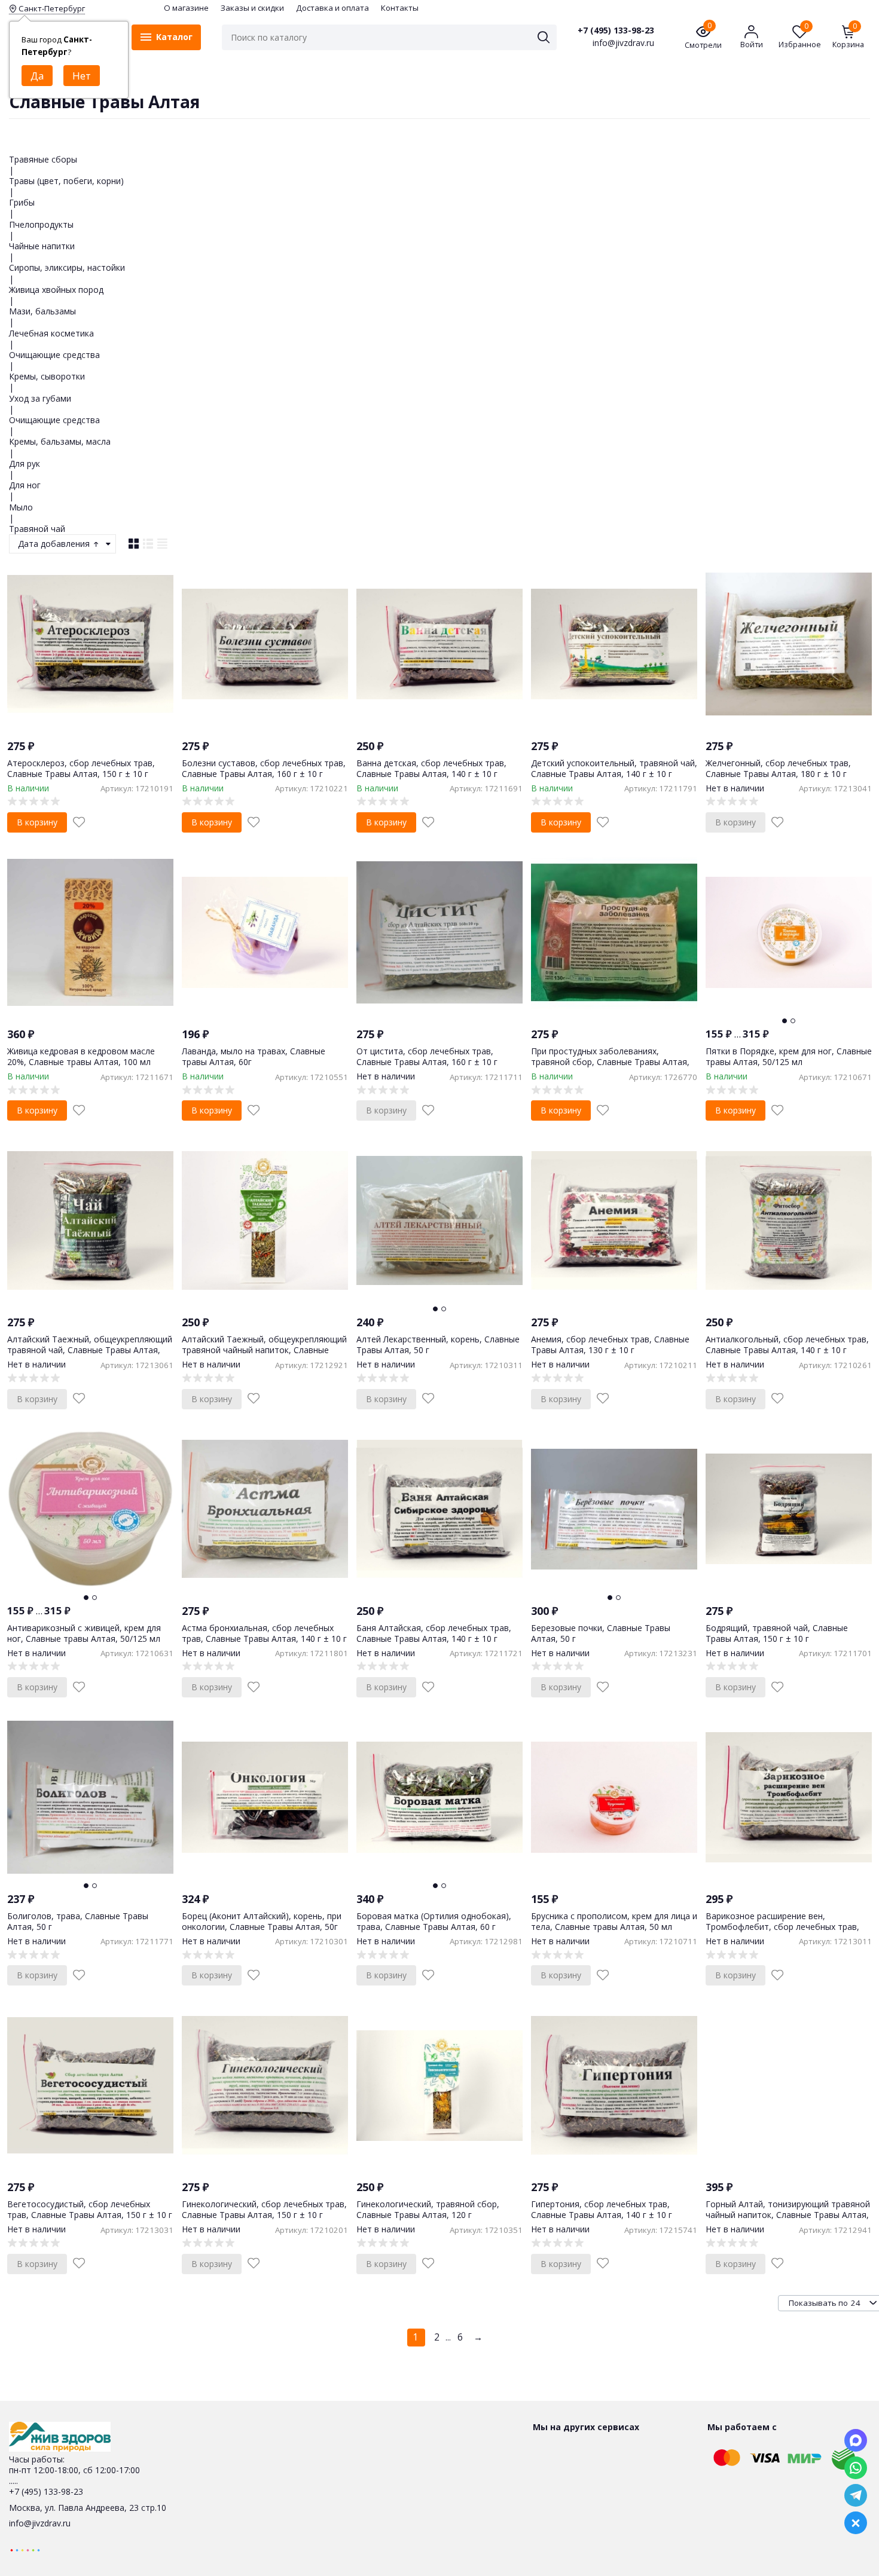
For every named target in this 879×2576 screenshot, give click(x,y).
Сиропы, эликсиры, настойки (67, 267)
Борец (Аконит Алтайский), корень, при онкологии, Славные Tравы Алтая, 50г (262, 1921)
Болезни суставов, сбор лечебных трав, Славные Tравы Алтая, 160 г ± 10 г (264, 768)
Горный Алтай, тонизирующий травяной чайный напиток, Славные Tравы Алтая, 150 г (788, 2215)
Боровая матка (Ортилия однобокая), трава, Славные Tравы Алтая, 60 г (434, 1921)
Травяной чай (37, 529)
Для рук (25, 464)
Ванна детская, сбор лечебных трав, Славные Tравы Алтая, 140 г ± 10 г (431, 768)
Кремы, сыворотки (47, 376)
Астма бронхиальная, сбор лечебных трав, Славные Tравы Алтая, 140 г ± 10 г (264, 1633)
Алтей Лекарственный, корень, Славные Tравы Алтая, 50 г (438, 1344)
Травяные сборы (43, 159)
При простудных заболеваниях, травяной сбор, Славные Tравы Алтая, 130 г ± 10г (610, 1062)
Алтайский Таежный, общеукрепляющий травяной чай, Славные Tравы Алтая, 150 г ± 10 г (90, 1350)
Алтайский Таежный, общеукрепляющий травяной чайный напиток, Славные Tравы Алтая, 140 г (264, 1350)
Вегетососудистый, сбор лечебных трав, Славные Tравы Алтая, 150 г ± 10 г (90, 2209)
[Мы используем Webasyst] (25, 2549)
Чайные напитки (42, 246)
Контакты (400, 8)
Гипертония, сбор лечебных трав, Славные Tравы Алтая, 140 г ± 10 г (602, 2209)
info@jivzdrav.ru (40, 2523)
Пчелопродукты (41, 224)
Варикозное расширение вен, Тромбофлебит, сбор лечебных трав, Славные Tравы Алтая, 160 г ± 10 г (782, 1927)
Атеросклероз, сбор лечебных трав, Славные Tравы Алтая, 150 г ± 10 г (81, 768)
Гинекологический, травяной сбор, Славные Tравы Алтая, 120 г (428, 2209)
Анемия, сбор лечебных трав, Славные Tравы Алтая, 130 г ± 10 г (610, 1344)
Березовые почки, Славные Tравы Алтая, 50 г (601, 1633)
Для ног (25, 485)
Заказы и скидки (252, 8)
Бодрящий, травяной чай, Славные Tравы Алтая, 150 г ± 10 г (777, 1633)
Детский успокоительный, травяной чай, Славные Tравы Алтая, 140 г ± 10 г (614, 768)
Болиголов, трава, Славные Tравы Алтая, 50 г (78, 1921)
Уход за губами (40, 398)
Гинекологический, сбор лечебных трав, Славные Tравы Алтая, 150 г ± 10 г (264, 2209)
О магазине (186, 8)
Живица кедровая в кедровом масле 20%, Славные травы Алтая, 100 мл (81, 1056)
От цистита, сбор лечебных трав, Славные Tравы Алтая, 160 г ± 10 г (427, 1056)
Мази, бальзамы (42, 311)
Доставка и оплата (332, 8)
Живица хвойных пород (56, 290)
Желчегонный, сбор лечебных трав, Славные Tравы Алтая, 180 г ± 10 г (778, 768)
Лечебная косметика (51, 333)
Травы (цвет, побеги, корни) (66, 181)
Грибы (22, 202)
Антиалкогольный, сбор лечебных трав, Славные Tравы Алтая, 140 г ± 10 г (787, 1344)
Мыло (21, 507)
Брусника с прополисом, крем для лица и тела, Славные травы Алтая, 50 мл (614, 1921)
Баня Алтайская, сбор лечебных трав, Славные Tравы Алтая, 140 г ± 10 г (434, 1633)
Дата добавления (55, 544)
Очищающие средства (54, 355)
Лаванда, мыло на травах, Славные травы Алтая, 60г (254, 1056)
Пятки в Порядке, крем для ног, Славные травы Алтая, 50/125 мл (789, 1056)
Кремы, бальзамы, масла (60, 441)
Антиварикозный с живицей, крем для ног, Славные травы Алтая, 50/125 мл (84, 1633)
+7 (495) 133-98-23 (616, 30)
